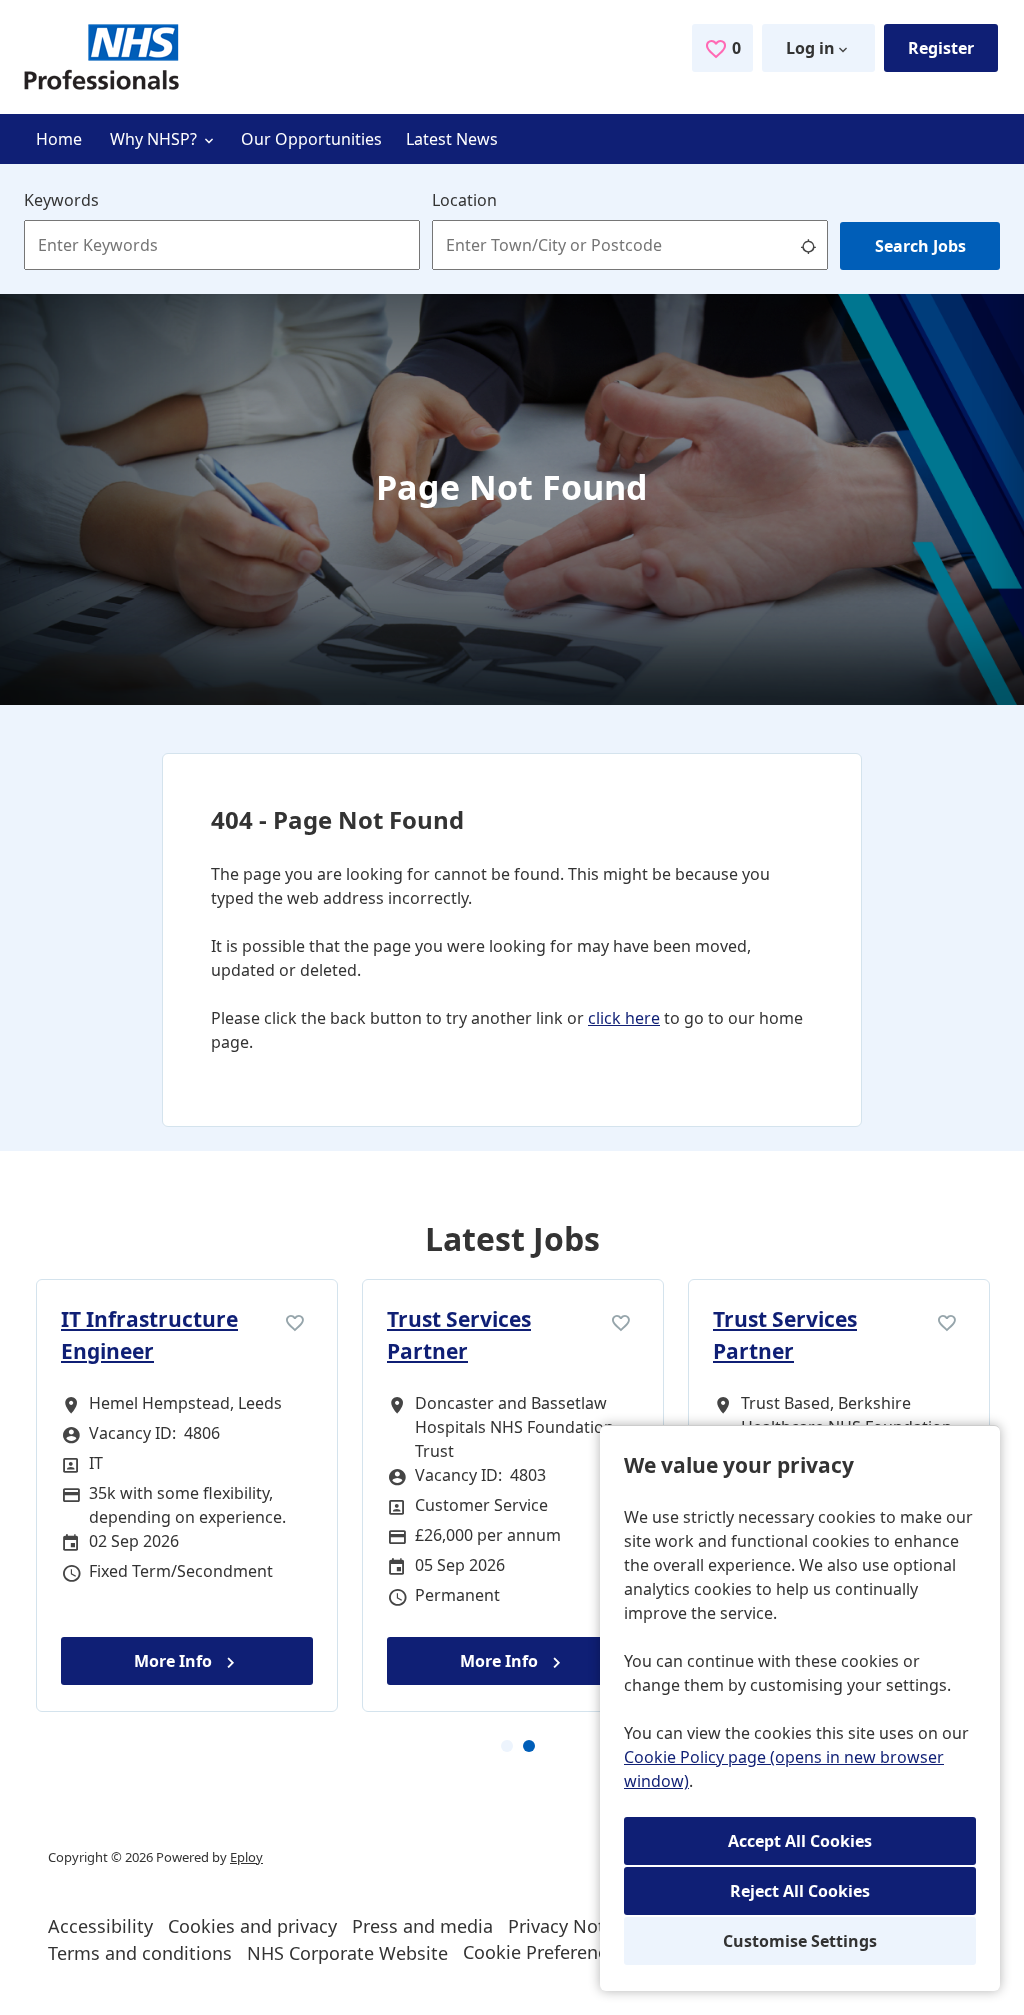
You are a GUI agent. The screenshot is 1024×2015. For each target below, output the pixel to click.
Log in (810, 48)
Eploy (246, 1857)
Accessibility (100, 1926)
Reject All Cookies (800, 1891)
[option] (187, 1495)
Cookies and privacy (252, 1926)
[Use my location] (808, 245)
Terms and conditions (140, 1953)
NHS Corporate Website (347, 1953)
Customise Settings (800, 1941)
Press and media (422, 1926)
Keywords (61, 200)
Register (941, 48)
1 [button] (501, 1746)
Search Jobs (920, 246)
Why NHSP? (155, 139)
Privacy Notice (568, 1926)
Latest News (452, 139)
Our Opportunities (311, 139)
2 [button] (523, 1746)
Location (464, 200)
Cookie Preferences (544, 1952)
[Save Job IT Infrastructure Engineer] (294, 1321)
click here (624, 1018)
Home (59, 139)
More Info (175, 1661)
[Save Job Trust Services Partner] (620, 1321)
